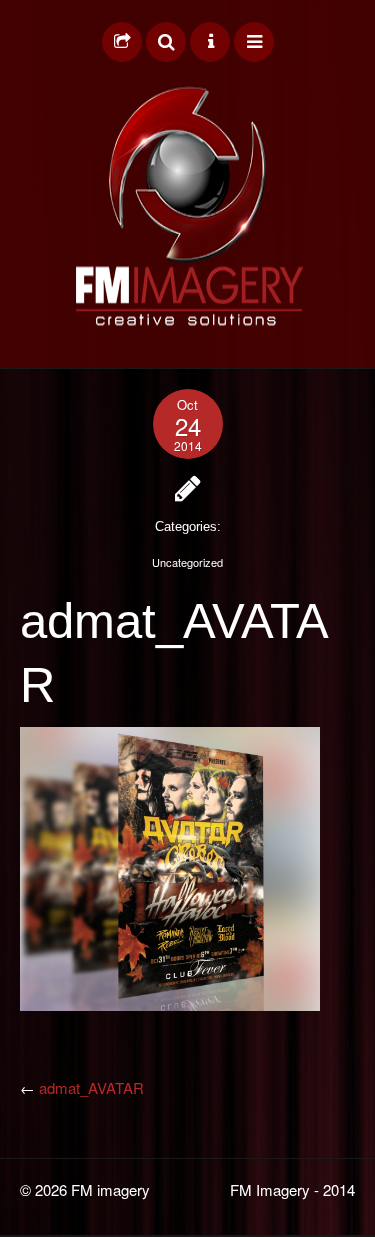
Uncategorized (187, 562)
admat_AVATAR (91, 1087)
